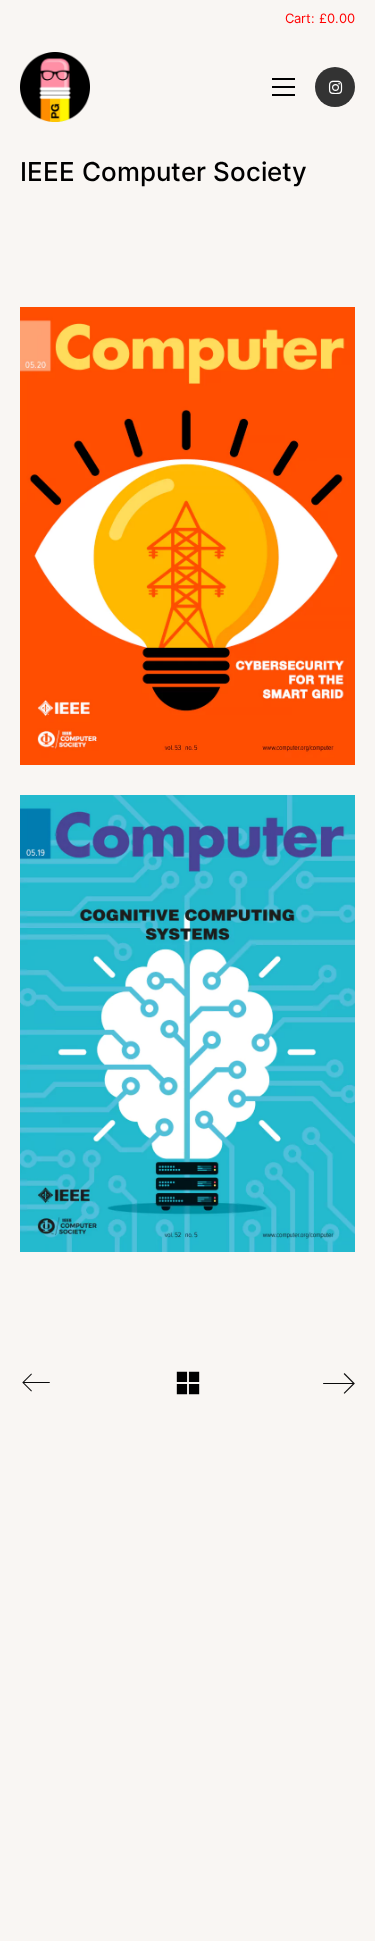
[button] (283, 87)
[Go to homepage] (55, 87)
